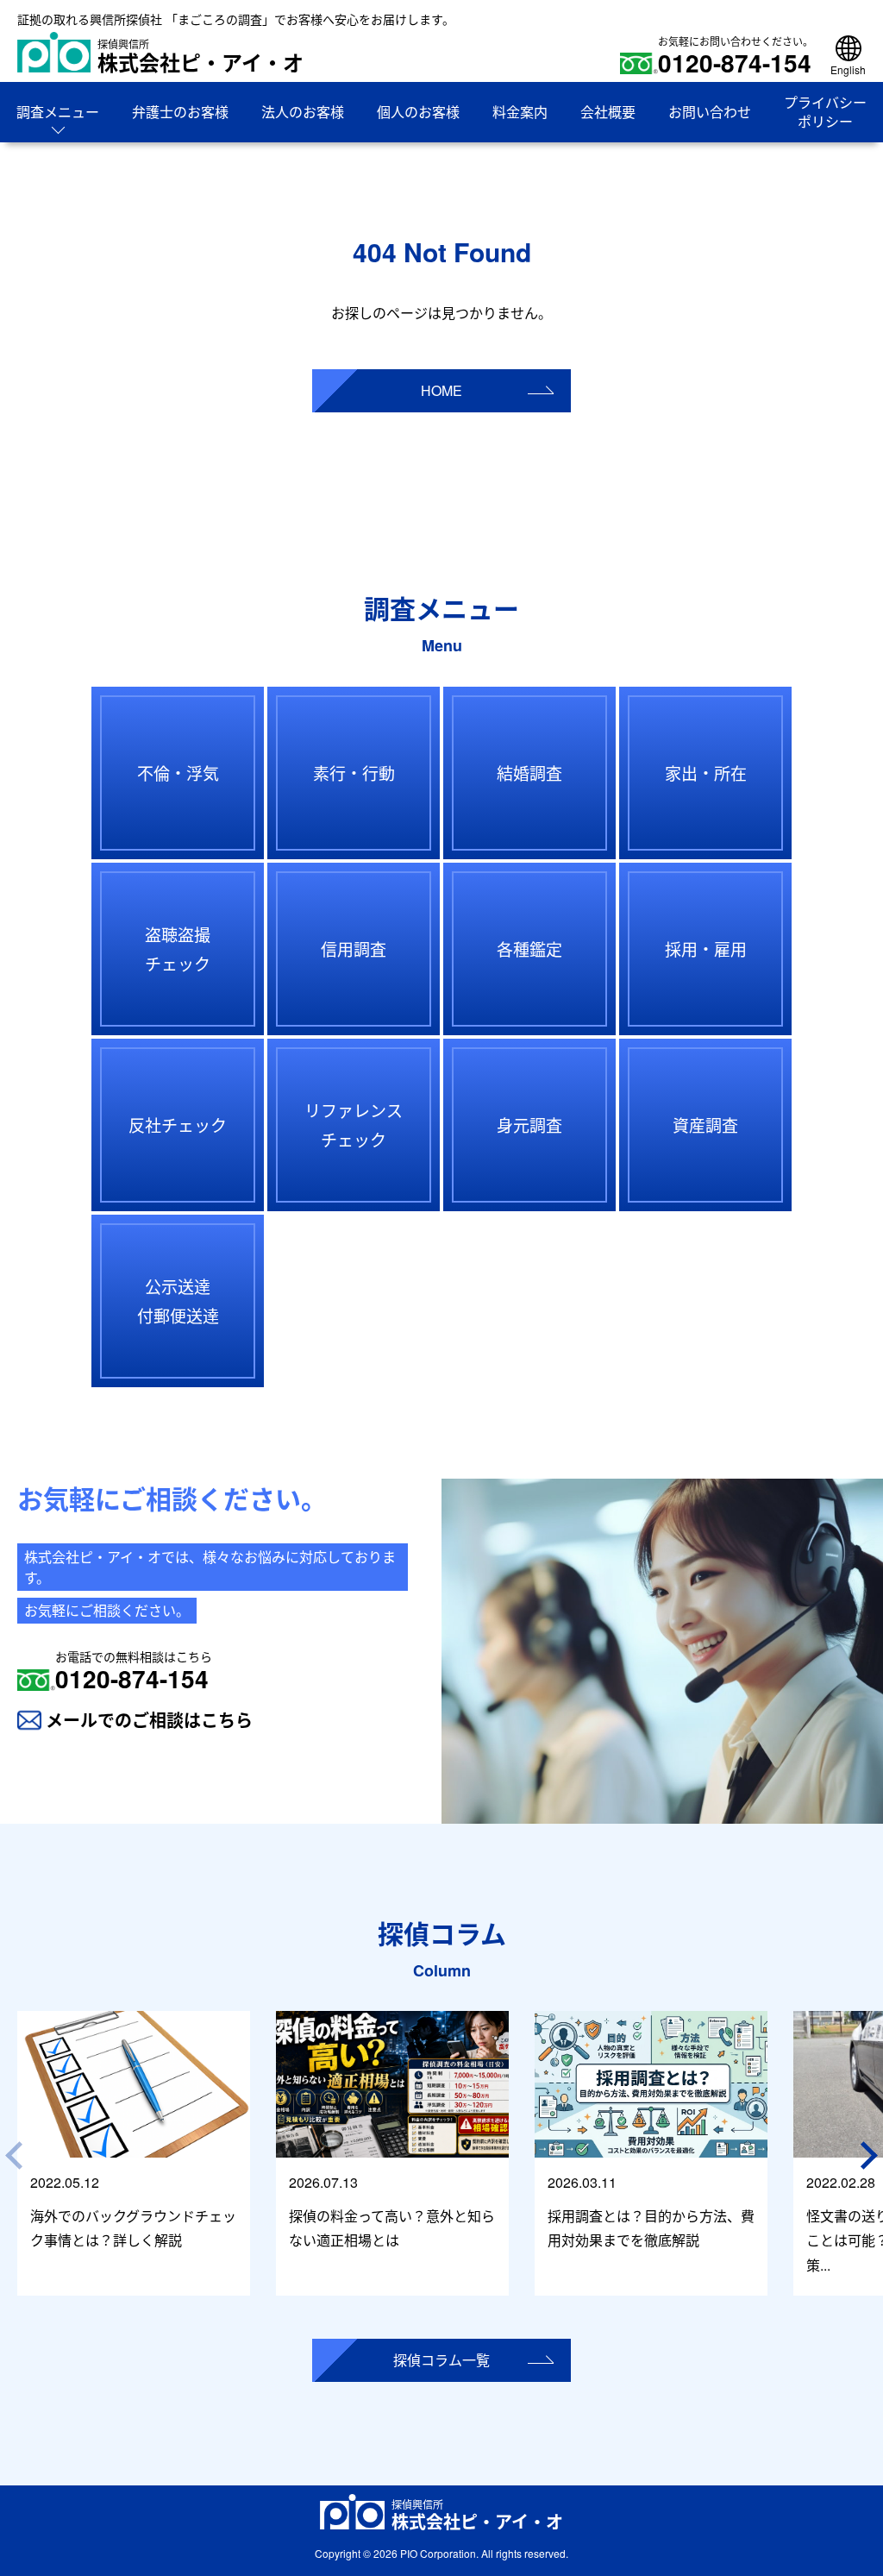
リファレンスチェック (354, 1125)
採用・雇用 (706, 949)
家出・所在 (706, 773)
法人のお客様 (303, 112)
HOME (441, 390)
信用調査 (354, 949)
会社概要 (608, 112)
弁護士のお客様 (180, 112)
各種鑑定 (529, 949)
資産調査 (705, 1125)
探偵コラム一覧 (441, 2360)
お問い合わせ (710, 112)
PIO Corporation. (439, 2553)
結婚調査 (529, 773)
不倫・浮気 (178, 773)
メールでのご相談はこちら (149, 1720)
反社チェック (178, 1125)
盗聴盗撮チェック (178, 949)
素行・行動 (354, 773)
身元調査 (529, 1125)
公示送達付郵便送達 (178, 1301)
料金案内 (520, 112)
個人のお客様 (418, 112)
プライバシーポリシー (825, 112)
